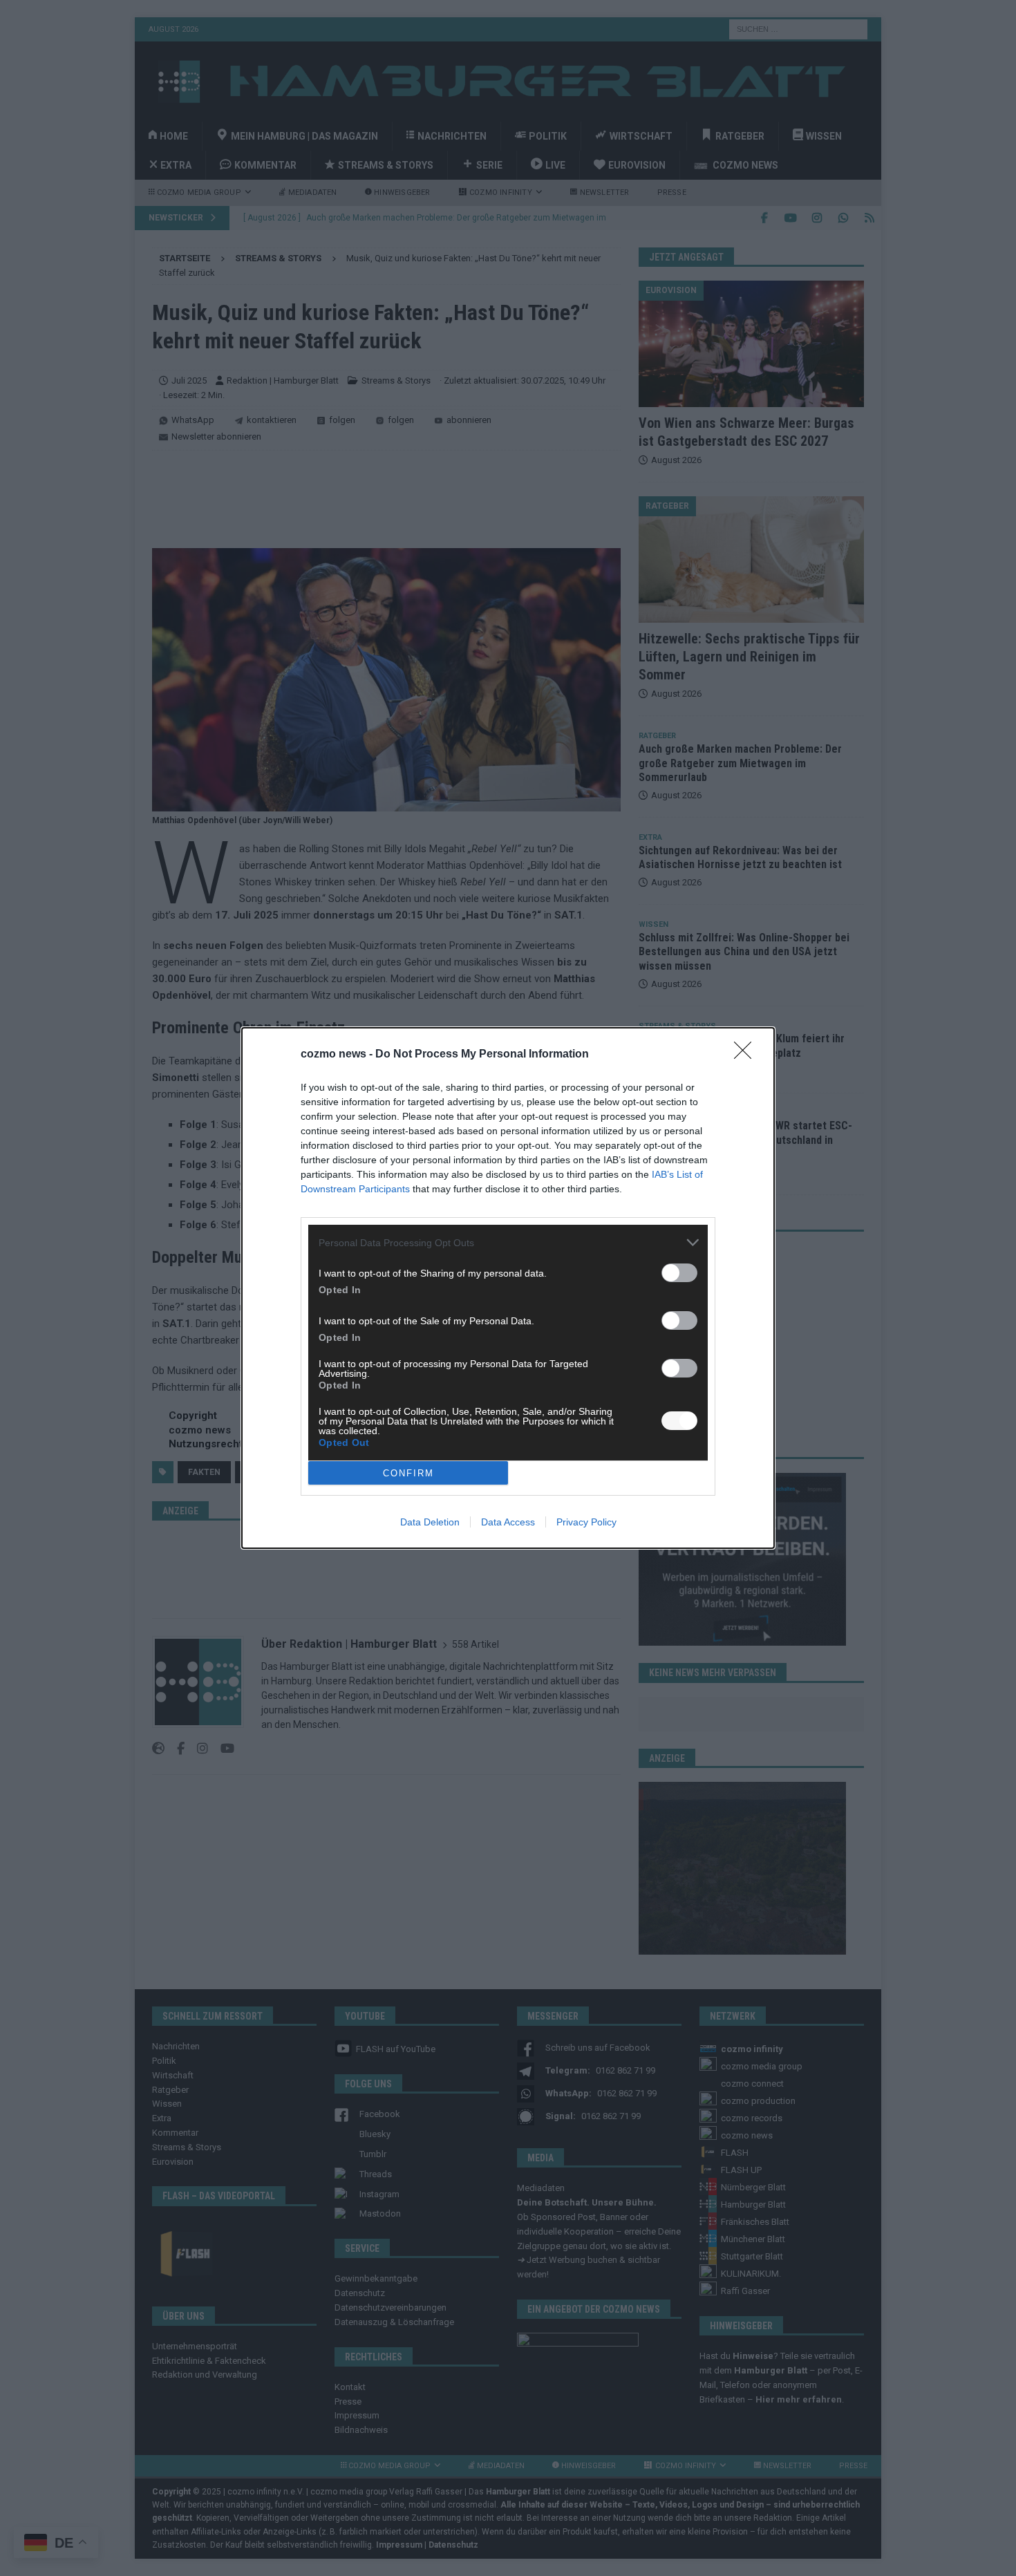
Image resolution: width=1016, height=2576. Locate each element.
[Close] (747, 1055)
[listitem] (508, 1242)
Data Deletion (430, 1522)
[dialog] (508, 1288)
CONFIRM (408, 1473)
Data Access (508, 1522)
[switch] (679, 1273)
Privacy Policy (586, 1522)
